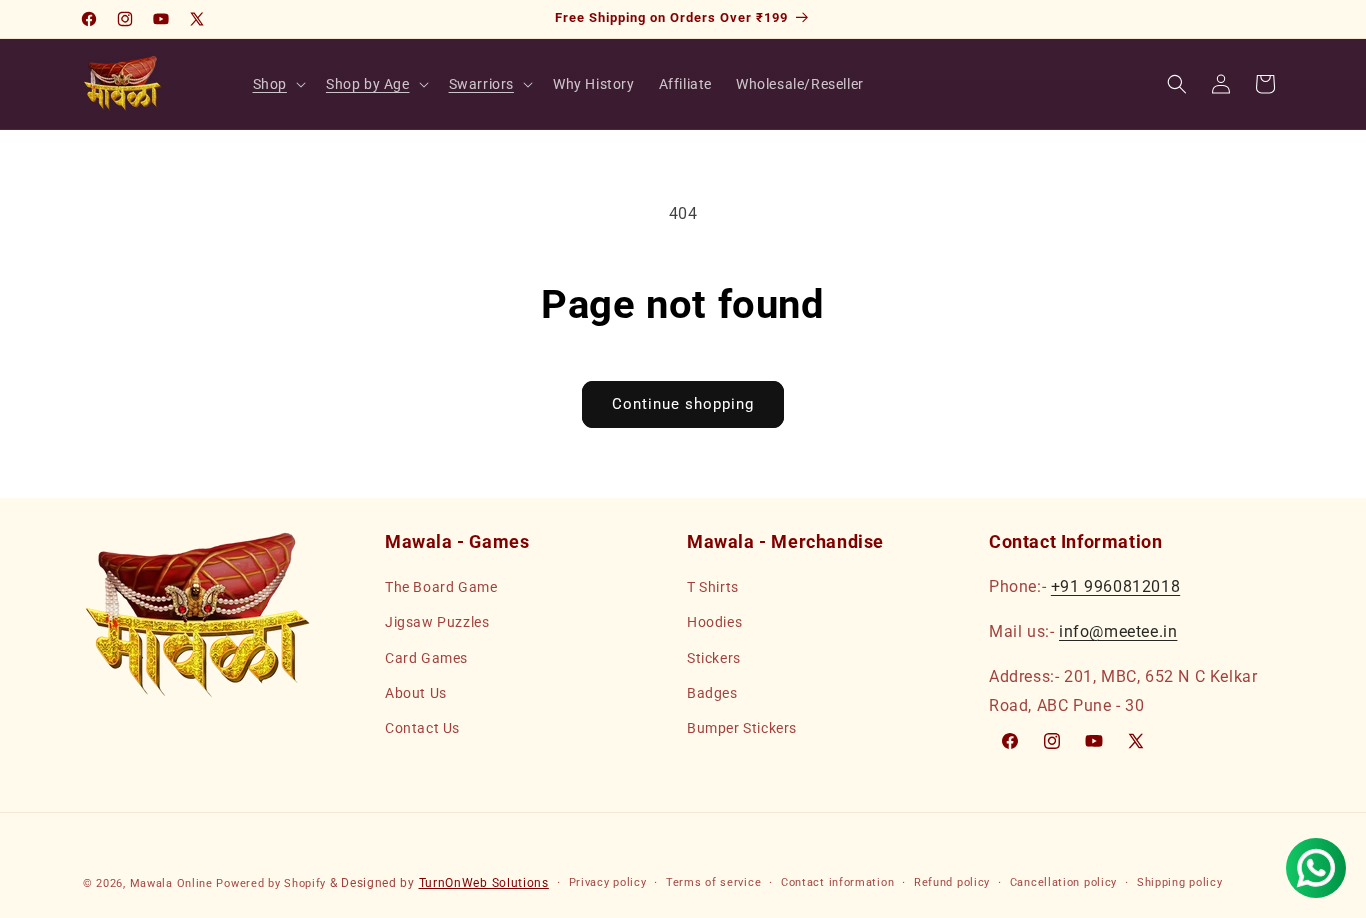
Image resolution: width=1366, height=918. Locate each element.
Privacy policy (608, 882)
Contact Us (422, 728)
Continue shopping (683, 404)
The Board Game (441, 587)
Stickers (714, 658)
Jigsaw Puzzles (437, 622)
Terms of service (713, 882)
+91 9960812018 (1115, 586)
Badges (712, 693)
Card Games (426, 658)
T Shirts (713, 587)
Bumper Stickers (742, 728)
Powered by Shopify (271, 883)
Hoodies (714, 622)
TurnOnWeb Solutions (484, 883)
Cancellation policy (1063, 882)
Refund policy (952, 882)
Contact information (837, 882)
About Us (416, 693)
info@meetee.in (1118, 631)
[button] (277, 84)
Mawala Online (171, 883)
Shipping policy (1180, 882)
